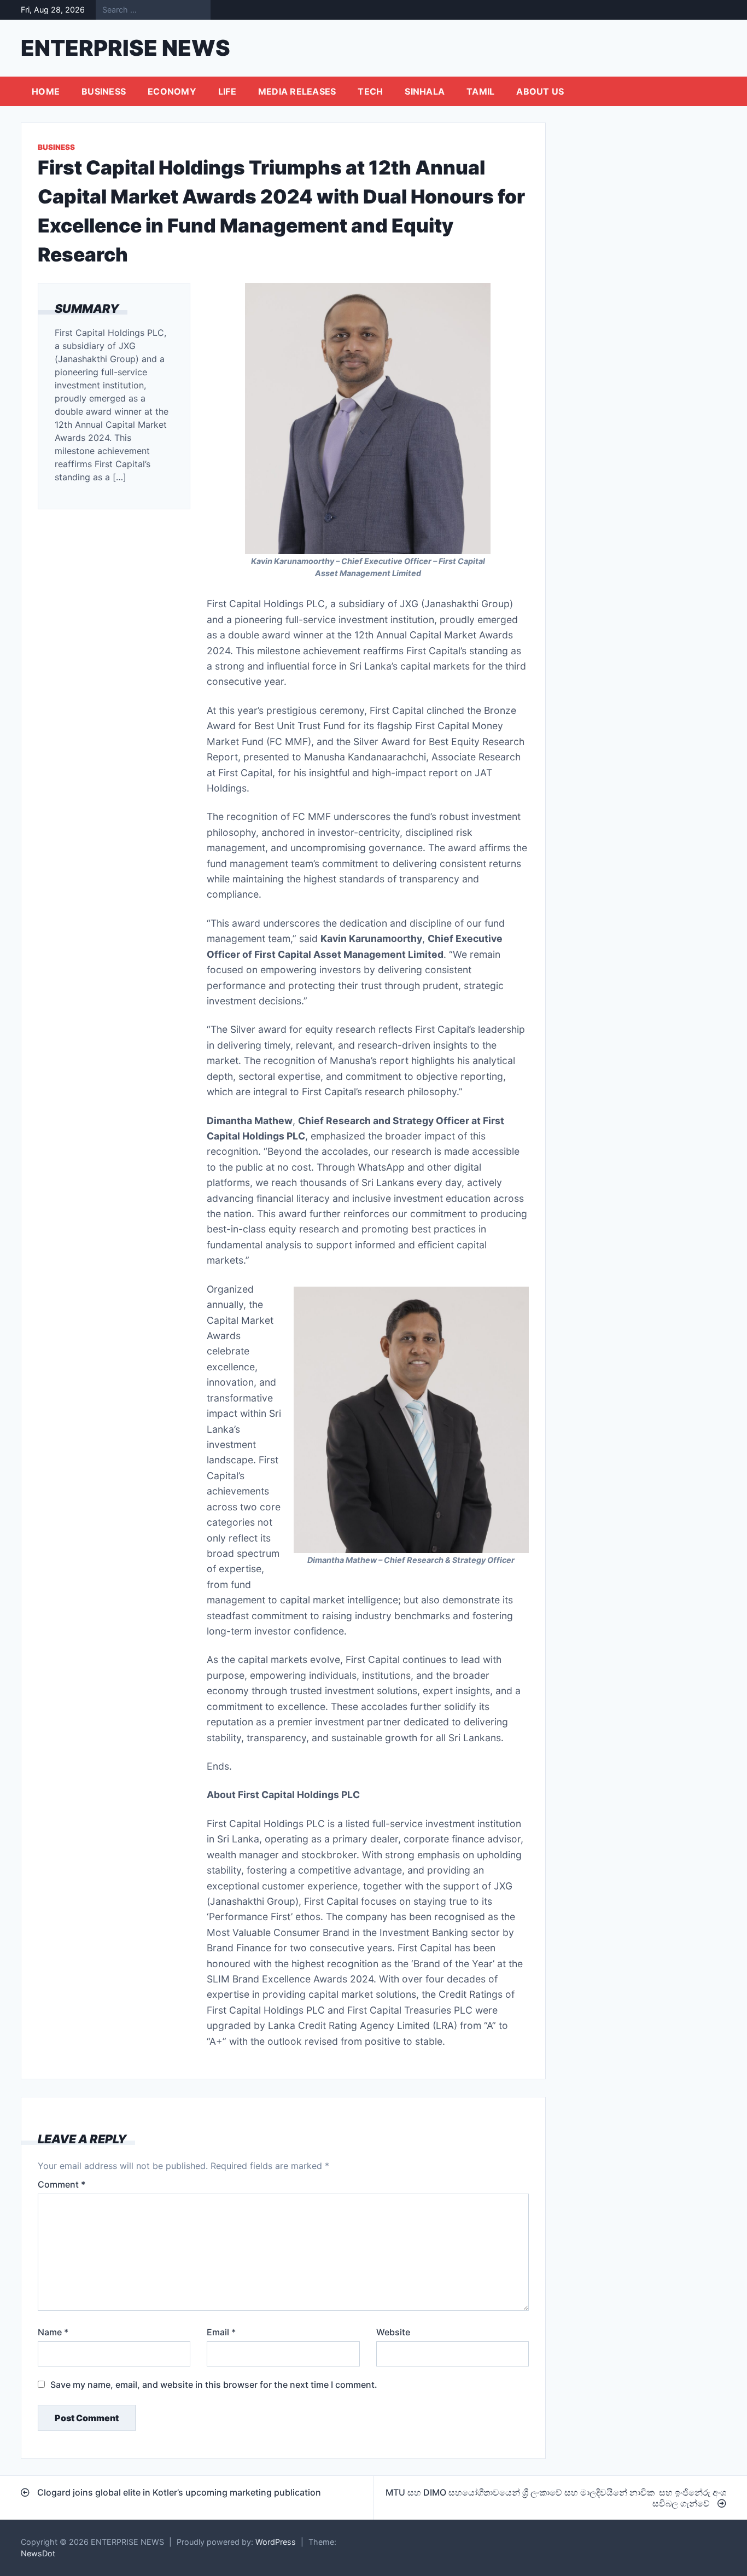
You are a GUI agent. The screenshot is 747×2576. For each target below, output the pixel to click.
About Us (540, 91)
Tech (370, 91)
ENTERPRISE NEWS (126, 48)
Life (227, 91)
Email (221, 2332)
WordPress (276, 2542)
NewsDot (38, 2553)
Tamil (480, 91)
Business (104, 91)
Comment (62, 2184)
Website (393, 2332)
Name (53, 2332)
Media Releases (297, 91)
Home (46, 91)
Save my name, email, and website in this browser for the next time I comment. (214, 2385)
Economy (172, 91)
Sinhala (425, 91)
